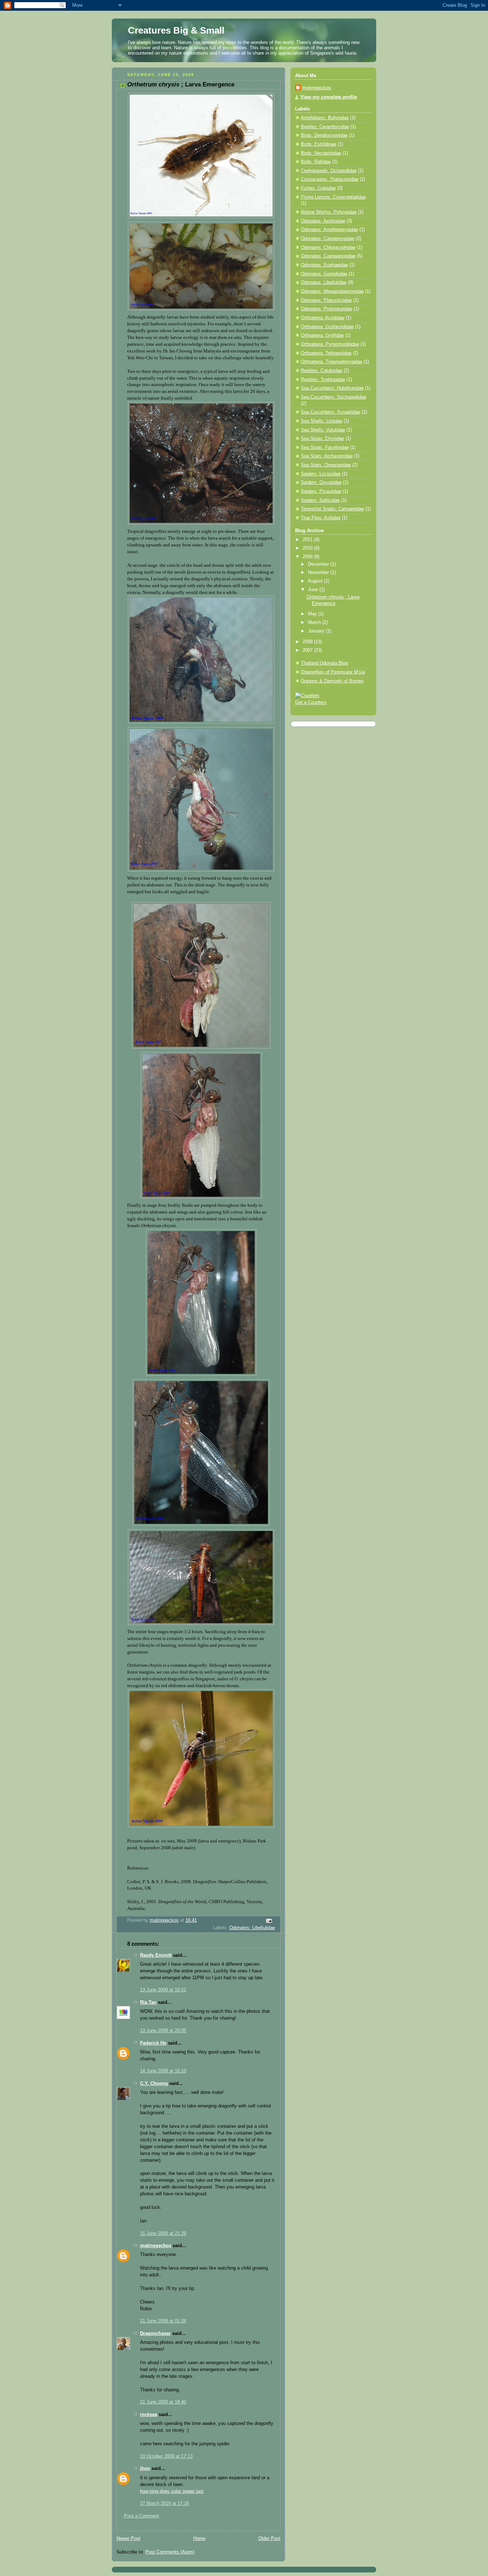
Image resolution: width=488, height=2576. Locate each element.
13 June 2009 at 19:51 (163, 1990)
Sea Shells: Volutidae (323, 430)
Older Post (269, 2539)
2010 (308, 548)
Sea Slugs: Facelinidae (325, 447)
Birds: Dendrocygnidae (324, 135)
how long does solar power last (172, 2491)
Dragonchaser (155, 2334)
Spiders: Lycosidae (321, 474)
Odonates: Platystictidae (326, 300)
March (315, 622)
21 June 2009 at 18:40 (163, 2402)
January (317, 631)
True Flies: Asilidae (321, 518)
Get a (302, 702)
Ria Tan (148, 2002)
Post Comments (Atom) (170, 2552)
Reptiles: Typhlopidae (323, 380)
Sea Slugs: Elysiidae (322, 439)
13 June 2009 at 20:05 (163, 2031)
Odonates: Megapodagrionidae (332, 291)
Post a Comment (141, 2516)
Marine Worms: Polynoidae (329, 212)
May (313, 614)
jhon (145, 2469)
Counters (317, 702)
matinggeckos (156, 2246)
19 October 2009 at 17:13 (166, 2456)
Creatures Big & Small (176, 30)
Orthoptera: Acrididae (323, 318)
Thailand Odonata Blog (324, 663)
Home (199, 2539)
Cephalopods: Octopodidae (329, 171)
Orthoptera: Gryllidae (322, 335)
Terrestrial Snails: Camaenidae (332, 509)
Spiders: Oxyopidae (321, 482)
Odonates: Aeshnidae (323, 221)
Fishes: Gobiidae (318, 188)
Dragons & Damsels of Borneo (332, 681)
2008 (308, 642)
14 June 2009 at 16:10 (163, 2071)
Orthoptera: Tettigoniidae (326, 353)
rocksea (149, 2415)
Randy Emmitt (156, 1955)
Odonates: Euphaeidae (324, 265)
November (319, 572)
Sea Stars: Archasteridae (327, 456)
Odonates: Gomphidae (324, 274)
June (314, 590)
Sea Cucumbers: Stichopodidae (333, 397)
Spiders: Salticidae (320, 500)
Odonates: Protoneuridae (327, 309)
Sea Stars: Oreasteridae (326, 465)
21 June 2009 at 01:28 (163, 2321)
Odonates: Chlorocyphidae (328, 247)
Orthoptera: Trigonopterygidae (332, 362)
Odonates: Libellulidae (252, 1928)
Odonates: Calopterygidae (328, 239)
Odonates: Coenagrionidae (328, 256)
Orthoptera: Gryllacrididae (327, 327)
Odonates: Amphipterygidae (329, 230)
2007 (308, 650)
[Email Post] (269, 1920)
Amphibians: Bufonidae (325, 118)
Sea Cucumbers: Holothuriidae (332, 388)
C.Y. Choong (154, 2084)
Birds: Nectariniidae (321, 153)
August (316, 581)
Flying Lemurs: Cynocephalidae (333, 197)
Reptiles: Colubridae (322, 371)
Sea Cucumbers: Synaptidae (330, 412)
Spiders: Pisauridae (321, 491)
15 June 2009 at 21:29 (163, 2234)
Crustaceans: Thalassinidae (330, 179)
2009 (308, 557)
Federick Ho (153, 2043)
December (319, 564)
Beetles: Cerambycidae (325, 127)
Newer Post (128, 2539)
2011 (308, 540)
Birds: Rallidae (316, 162)
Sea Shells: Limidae (322, 421)
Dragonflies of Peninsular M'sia (333, 672)
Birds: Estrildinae (318, 144)
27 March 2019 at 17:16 (165, 2504)
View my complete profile (329, 97)
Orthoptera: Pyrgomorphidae (330, 344)
